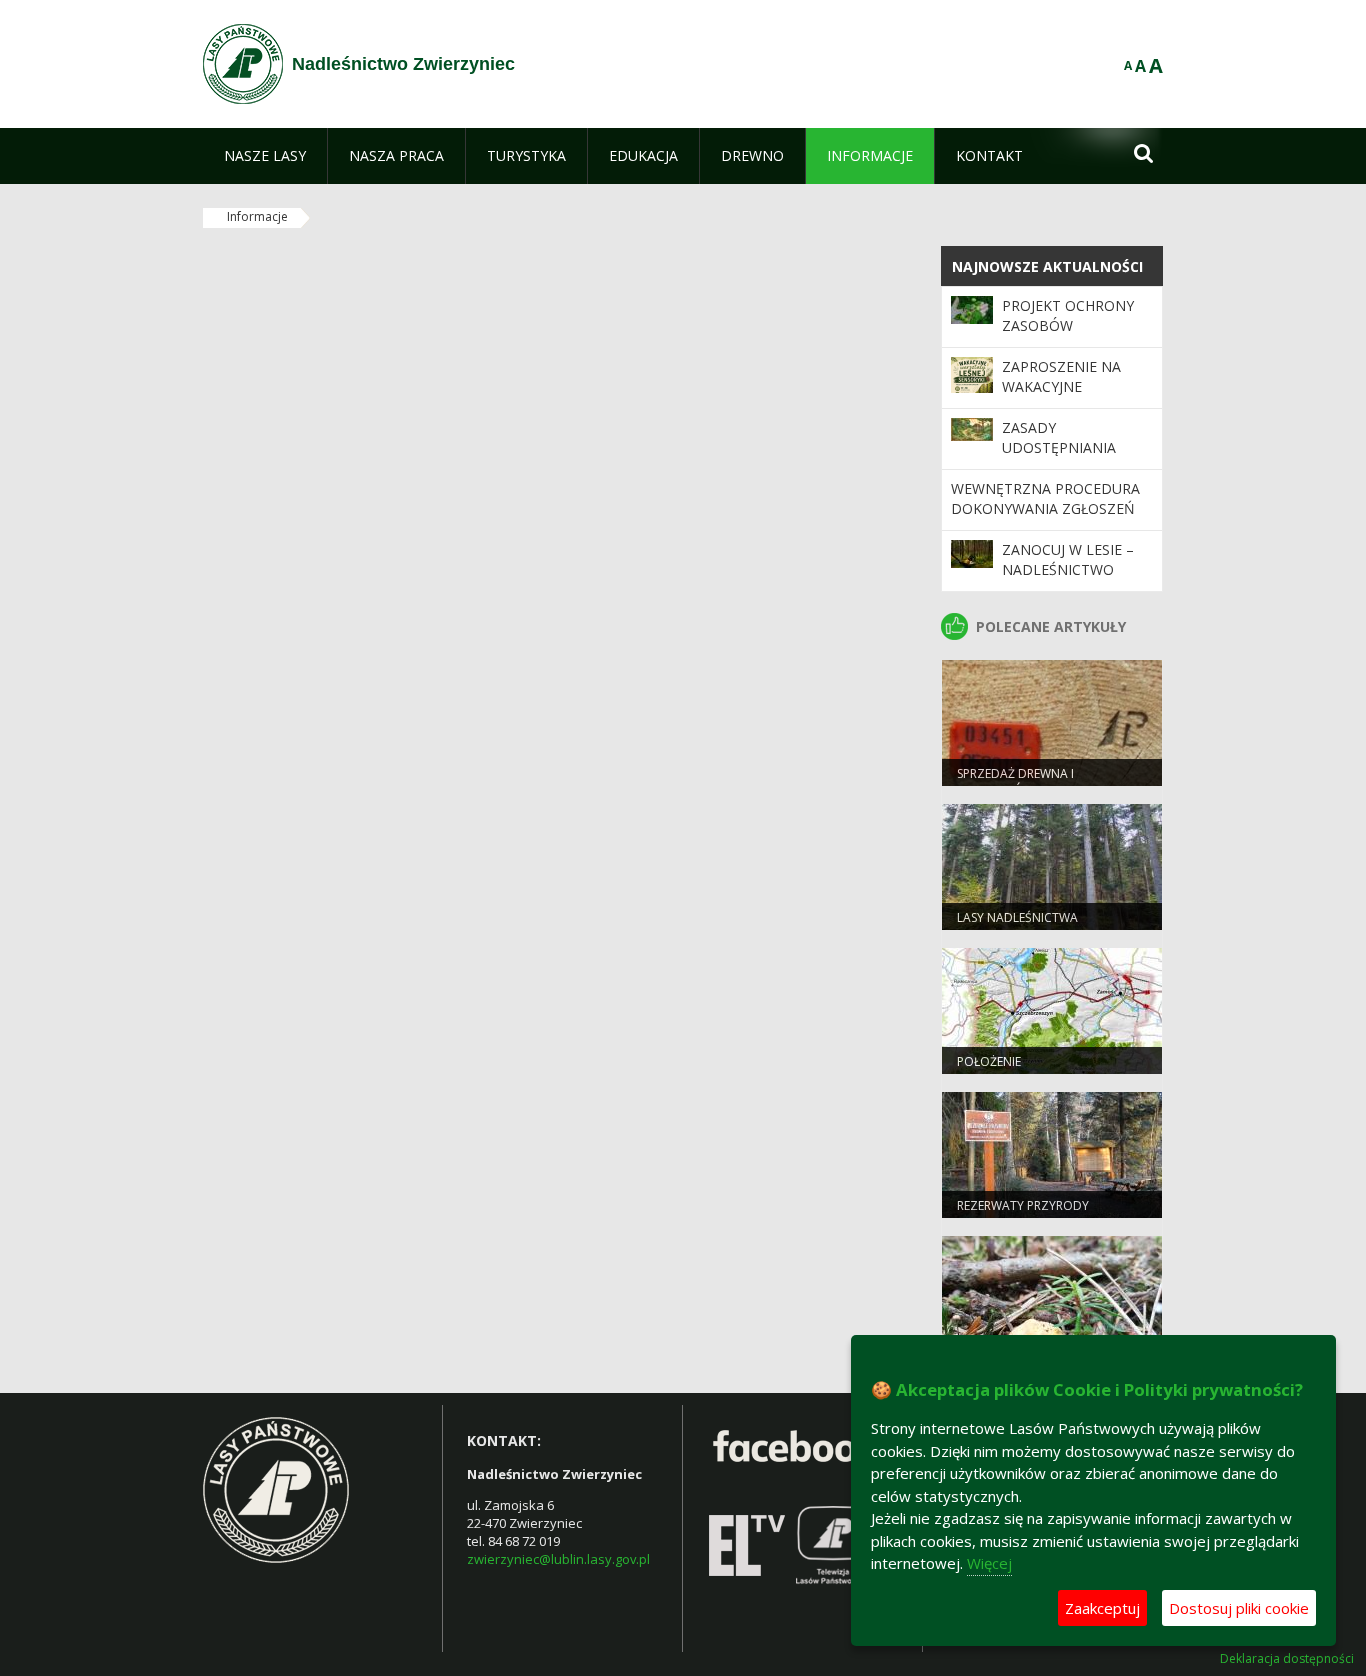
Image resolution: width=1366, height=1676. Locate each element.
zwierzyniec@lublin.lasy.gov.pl (558, 1559)
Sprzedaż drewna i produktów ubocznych (1035, 782)
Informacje (257, 216)
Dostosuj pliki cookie (1239, 1608)
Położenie (989, 1061)
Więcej (989, 1563)
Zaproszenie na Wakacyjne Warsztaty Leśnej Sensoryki (1069, 397)
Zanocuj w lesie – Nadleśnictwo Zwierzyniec (1068, 570)
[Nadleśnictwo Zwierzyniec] (243, 64)
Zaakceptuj (1102, 1608)
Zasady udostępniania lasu (1059, 448)
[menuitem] (265, 156)
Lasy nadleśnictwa (1017, 917)
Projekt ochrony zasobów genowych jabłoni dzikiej (1072, 336)
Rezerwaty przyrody (1023, 1205)
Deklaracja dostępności (1287, 1659)
